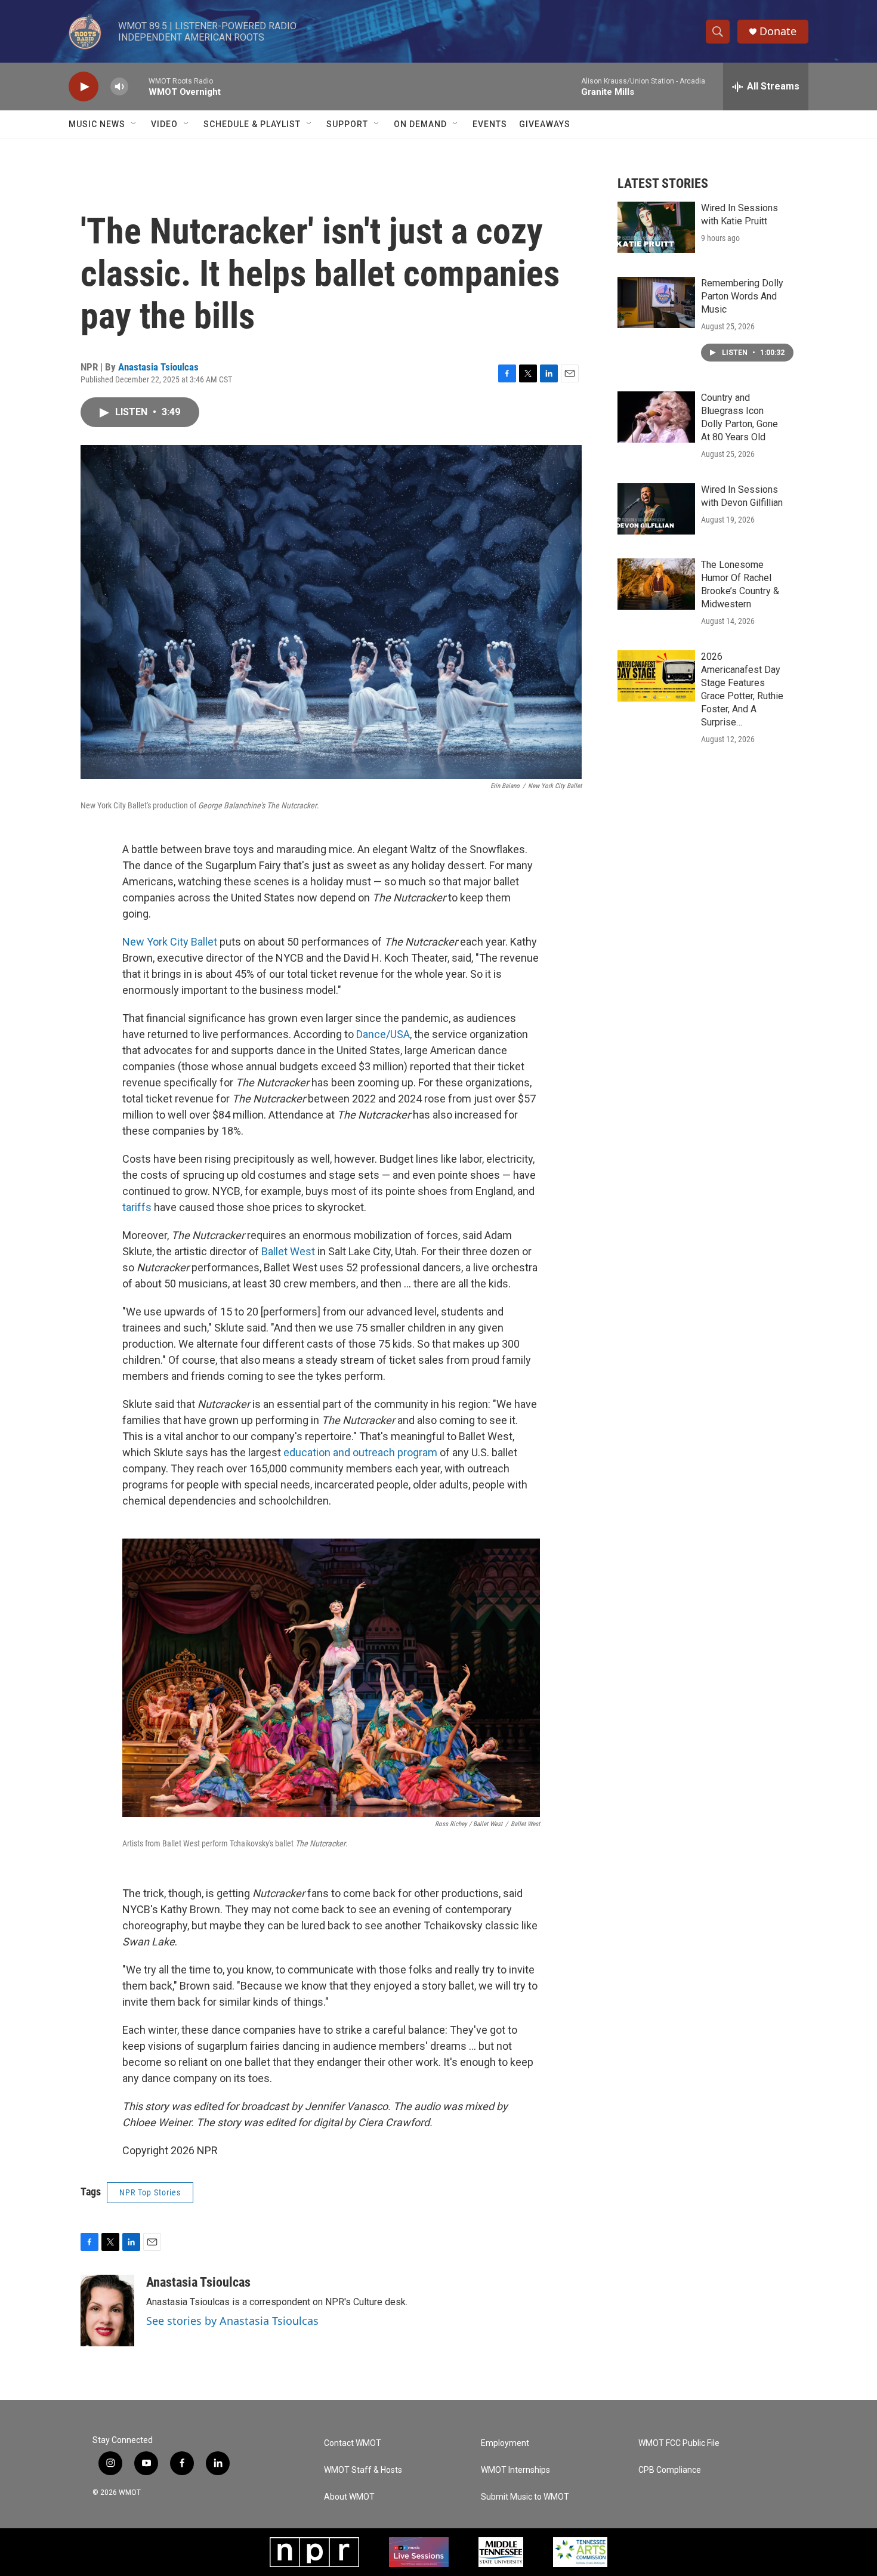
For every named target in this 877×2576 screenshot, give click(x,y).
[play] (84, 87)
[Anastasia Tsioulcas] (107, 2311)
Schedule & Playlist (252, 124)
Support (347, 124)
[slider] (138, 86)
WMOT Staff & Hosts (363, 2470)
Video (164, 124)
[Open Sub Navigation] (134, 124)
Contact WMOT (353, 2443)
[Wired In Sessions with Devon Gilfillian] (656, 509)
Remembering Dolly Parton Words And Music (742, 296)
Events (490, 124)
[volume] (119, 87)
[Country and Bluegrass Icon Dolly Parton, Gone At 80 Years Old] (656, 417)
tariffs (137, 1207)
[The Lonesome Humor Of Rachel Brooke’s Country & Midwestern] (656, 584)
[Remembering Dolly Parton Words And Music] (656, 302)
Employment (505, 2443)
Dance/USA (383, 1034)
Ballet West (288, 1251)
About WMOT (349, 2497)
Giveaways (545, 124)
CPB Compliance (670, 2470)
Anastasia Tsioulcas (158, 367)
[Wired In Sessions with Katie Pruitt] (656, 227)
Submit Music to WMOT (525, 2497)
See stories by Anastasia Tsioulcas (232, 2321)
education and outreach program (360, 1452)
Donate (778, 31)
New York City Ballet (170, 942)
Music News (97, 124)
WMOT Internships (515, 2470)
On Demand (420, 124)
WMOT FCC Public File (679, 2443)
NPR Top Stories (150, 2192)
